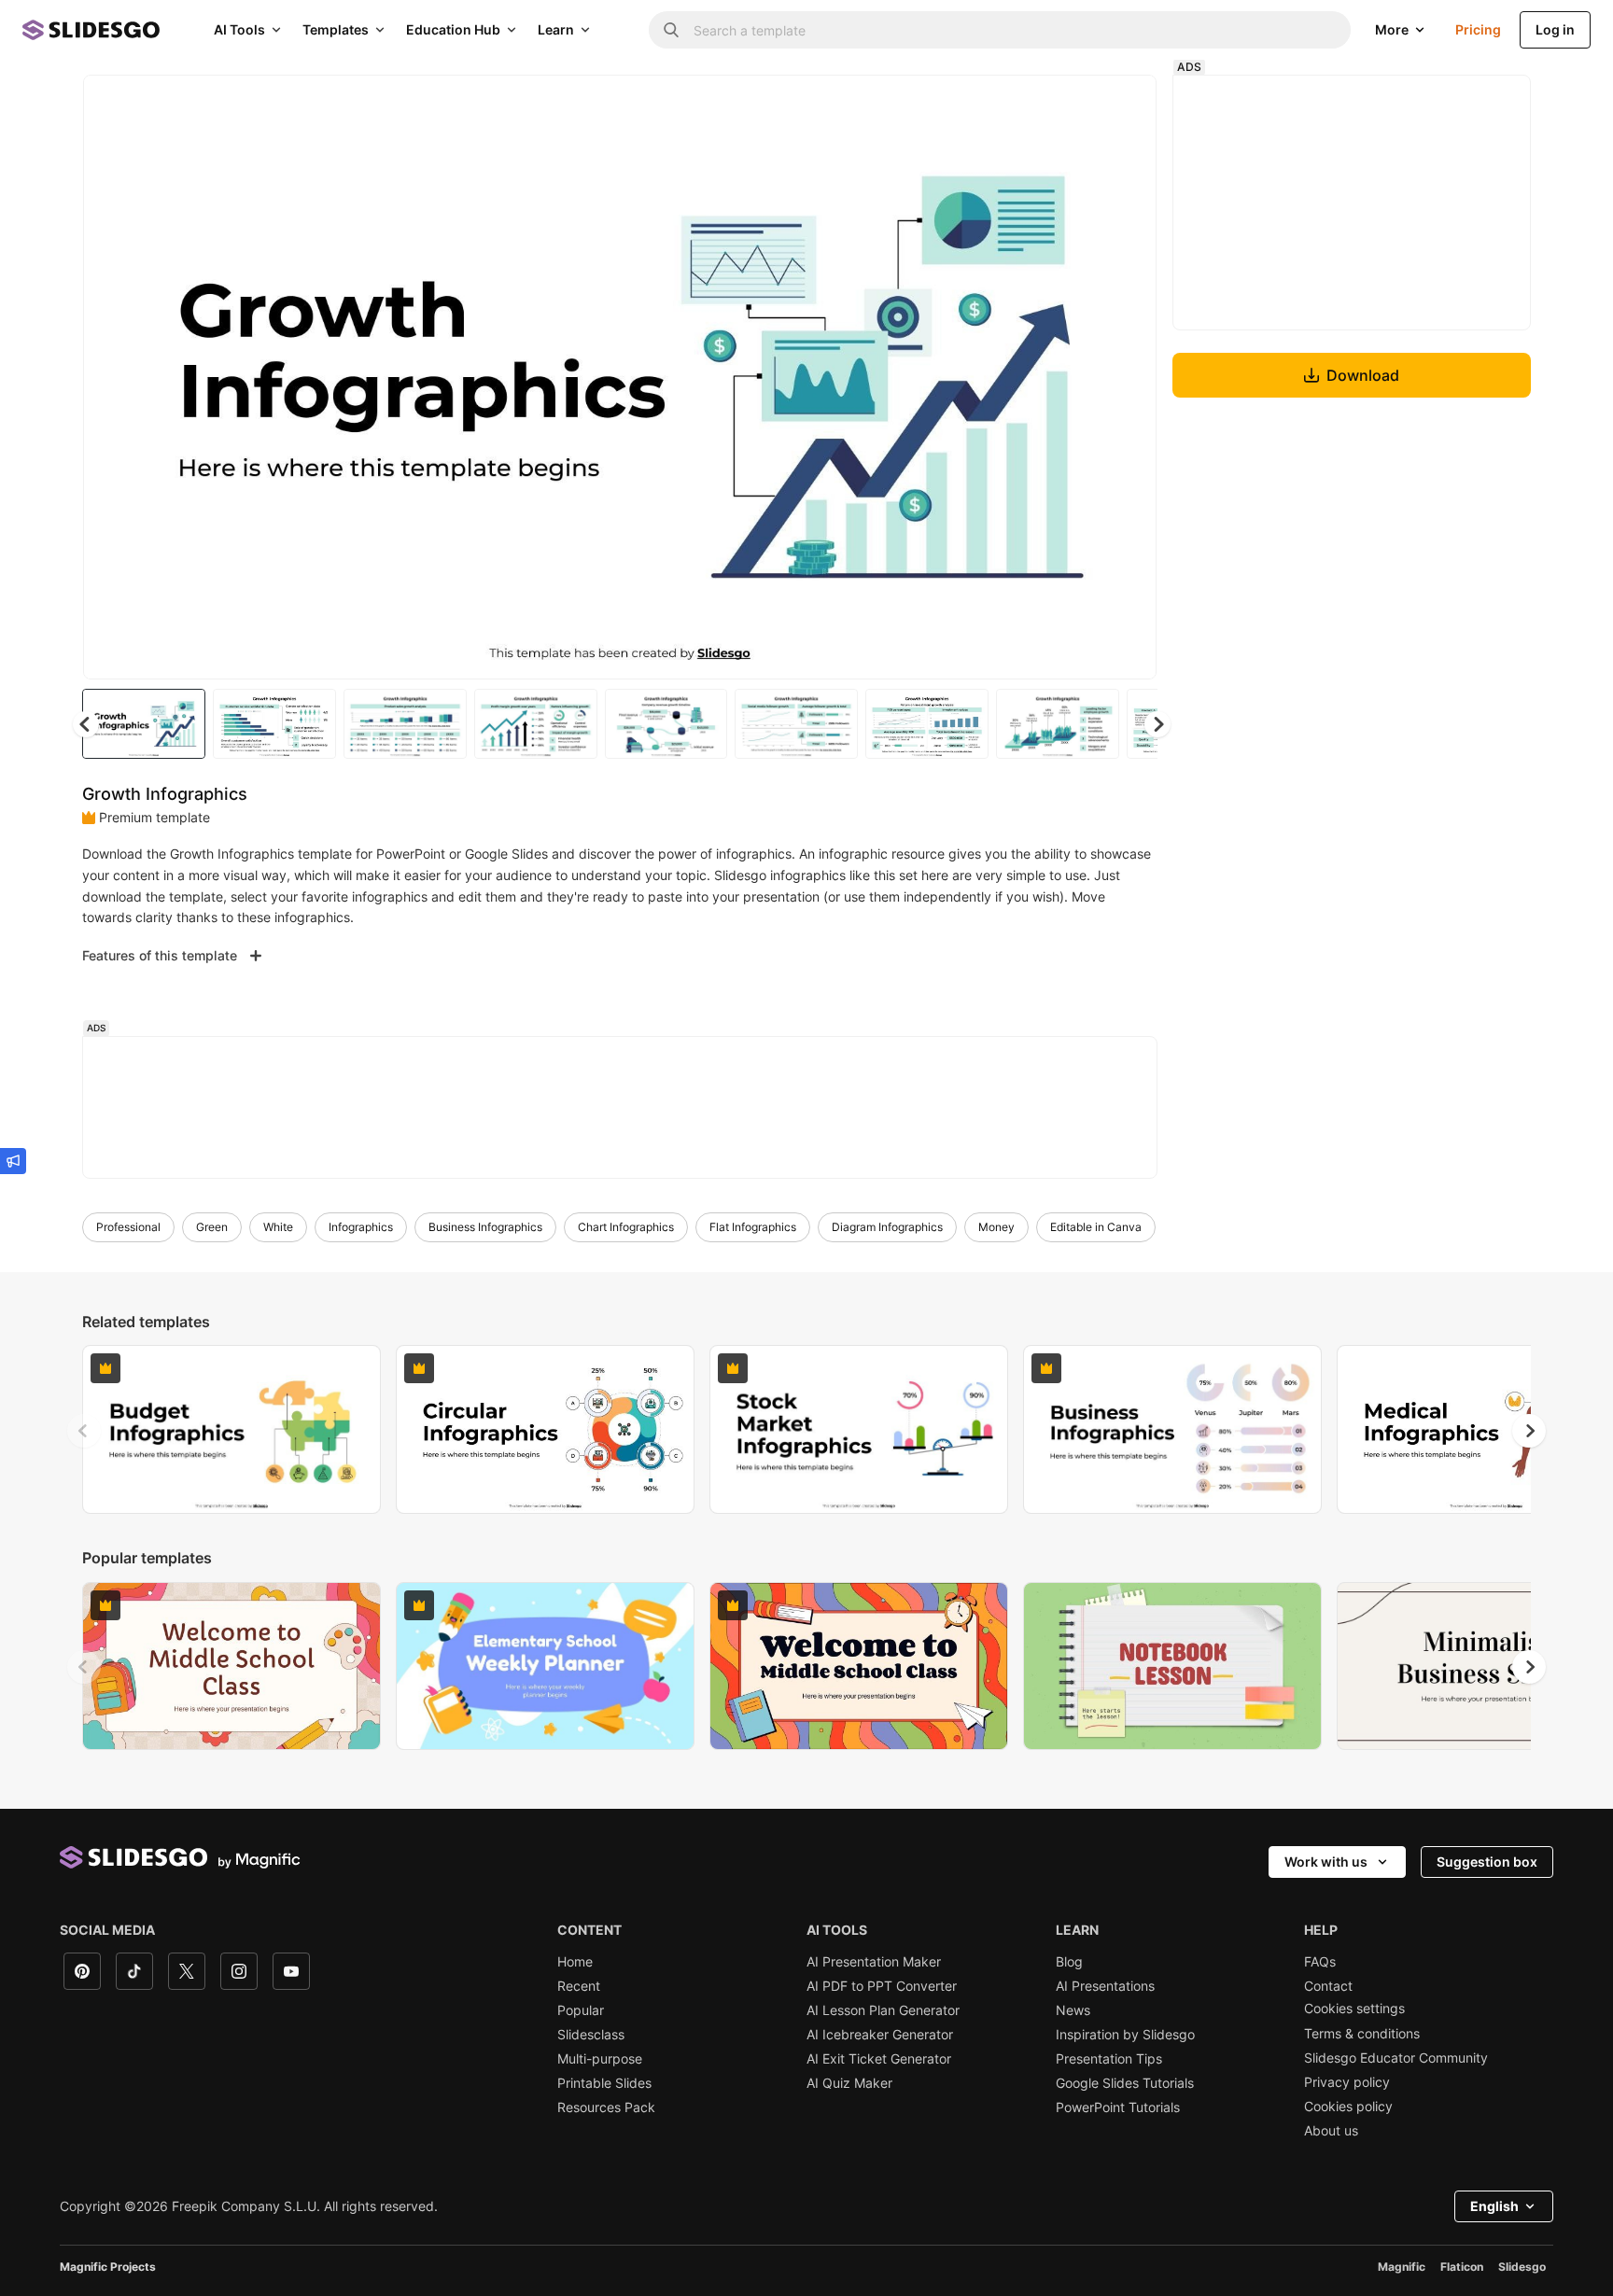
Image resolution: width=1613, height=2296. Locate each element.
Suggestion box (1487, 1862)
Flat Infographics (753, 1227)
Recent (579, 1986)
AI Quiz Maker (849, 2083)
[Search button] (671, 30)
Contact (1328, 1986)
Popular (581, 2010)
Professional (128, 1227)
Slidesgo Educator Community (1396, 2058)
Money (996, 1227)
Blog (1069, 1962)
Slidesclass (591, 2035)
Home (575, 1962)
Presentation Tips (1109, 2059)
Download (1363, 375)
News (1073, 2010)
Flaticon (1462, 2267)
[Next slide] (1129, 377)
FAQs (1320, 1962)
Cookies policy (1348, 2107)
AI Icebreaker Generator (880, 2035)
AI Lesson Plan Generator (883, 2010)
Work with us (1326, 1862)
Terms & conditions (1362, 2034)
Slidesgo (1522, 2267)
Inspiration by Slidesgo (1125, 2035)
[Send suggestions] (13, 1161)
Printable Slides (604, 2083)
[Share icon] (1125, 105)
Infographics (361, 1227)
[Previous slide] (84, 1431)
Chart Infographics (626, 1227)
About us (1331, 2131)
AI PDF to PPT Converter (882, 1986)
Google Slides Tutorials (1125, 2083)
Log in (1555, 29)
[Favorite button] (1076, 105)
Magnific (1402, 2267)
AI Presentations (1105, 1986)
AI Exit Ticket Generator (879, 2059)
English (1494, 2206)
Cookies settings (1354, 2009)
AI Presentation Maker (874, 1962)
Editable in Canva (1096, 1227)
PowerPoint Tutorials (1118, 2107)
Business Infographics (485, 1227)
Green (212, 1227)
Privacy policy (1347, 2082)
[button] (1157, 724)
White (278, 1227)
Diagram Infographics (887, 1227)
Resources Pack (606, 2107)
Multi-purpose (600, 2059)
